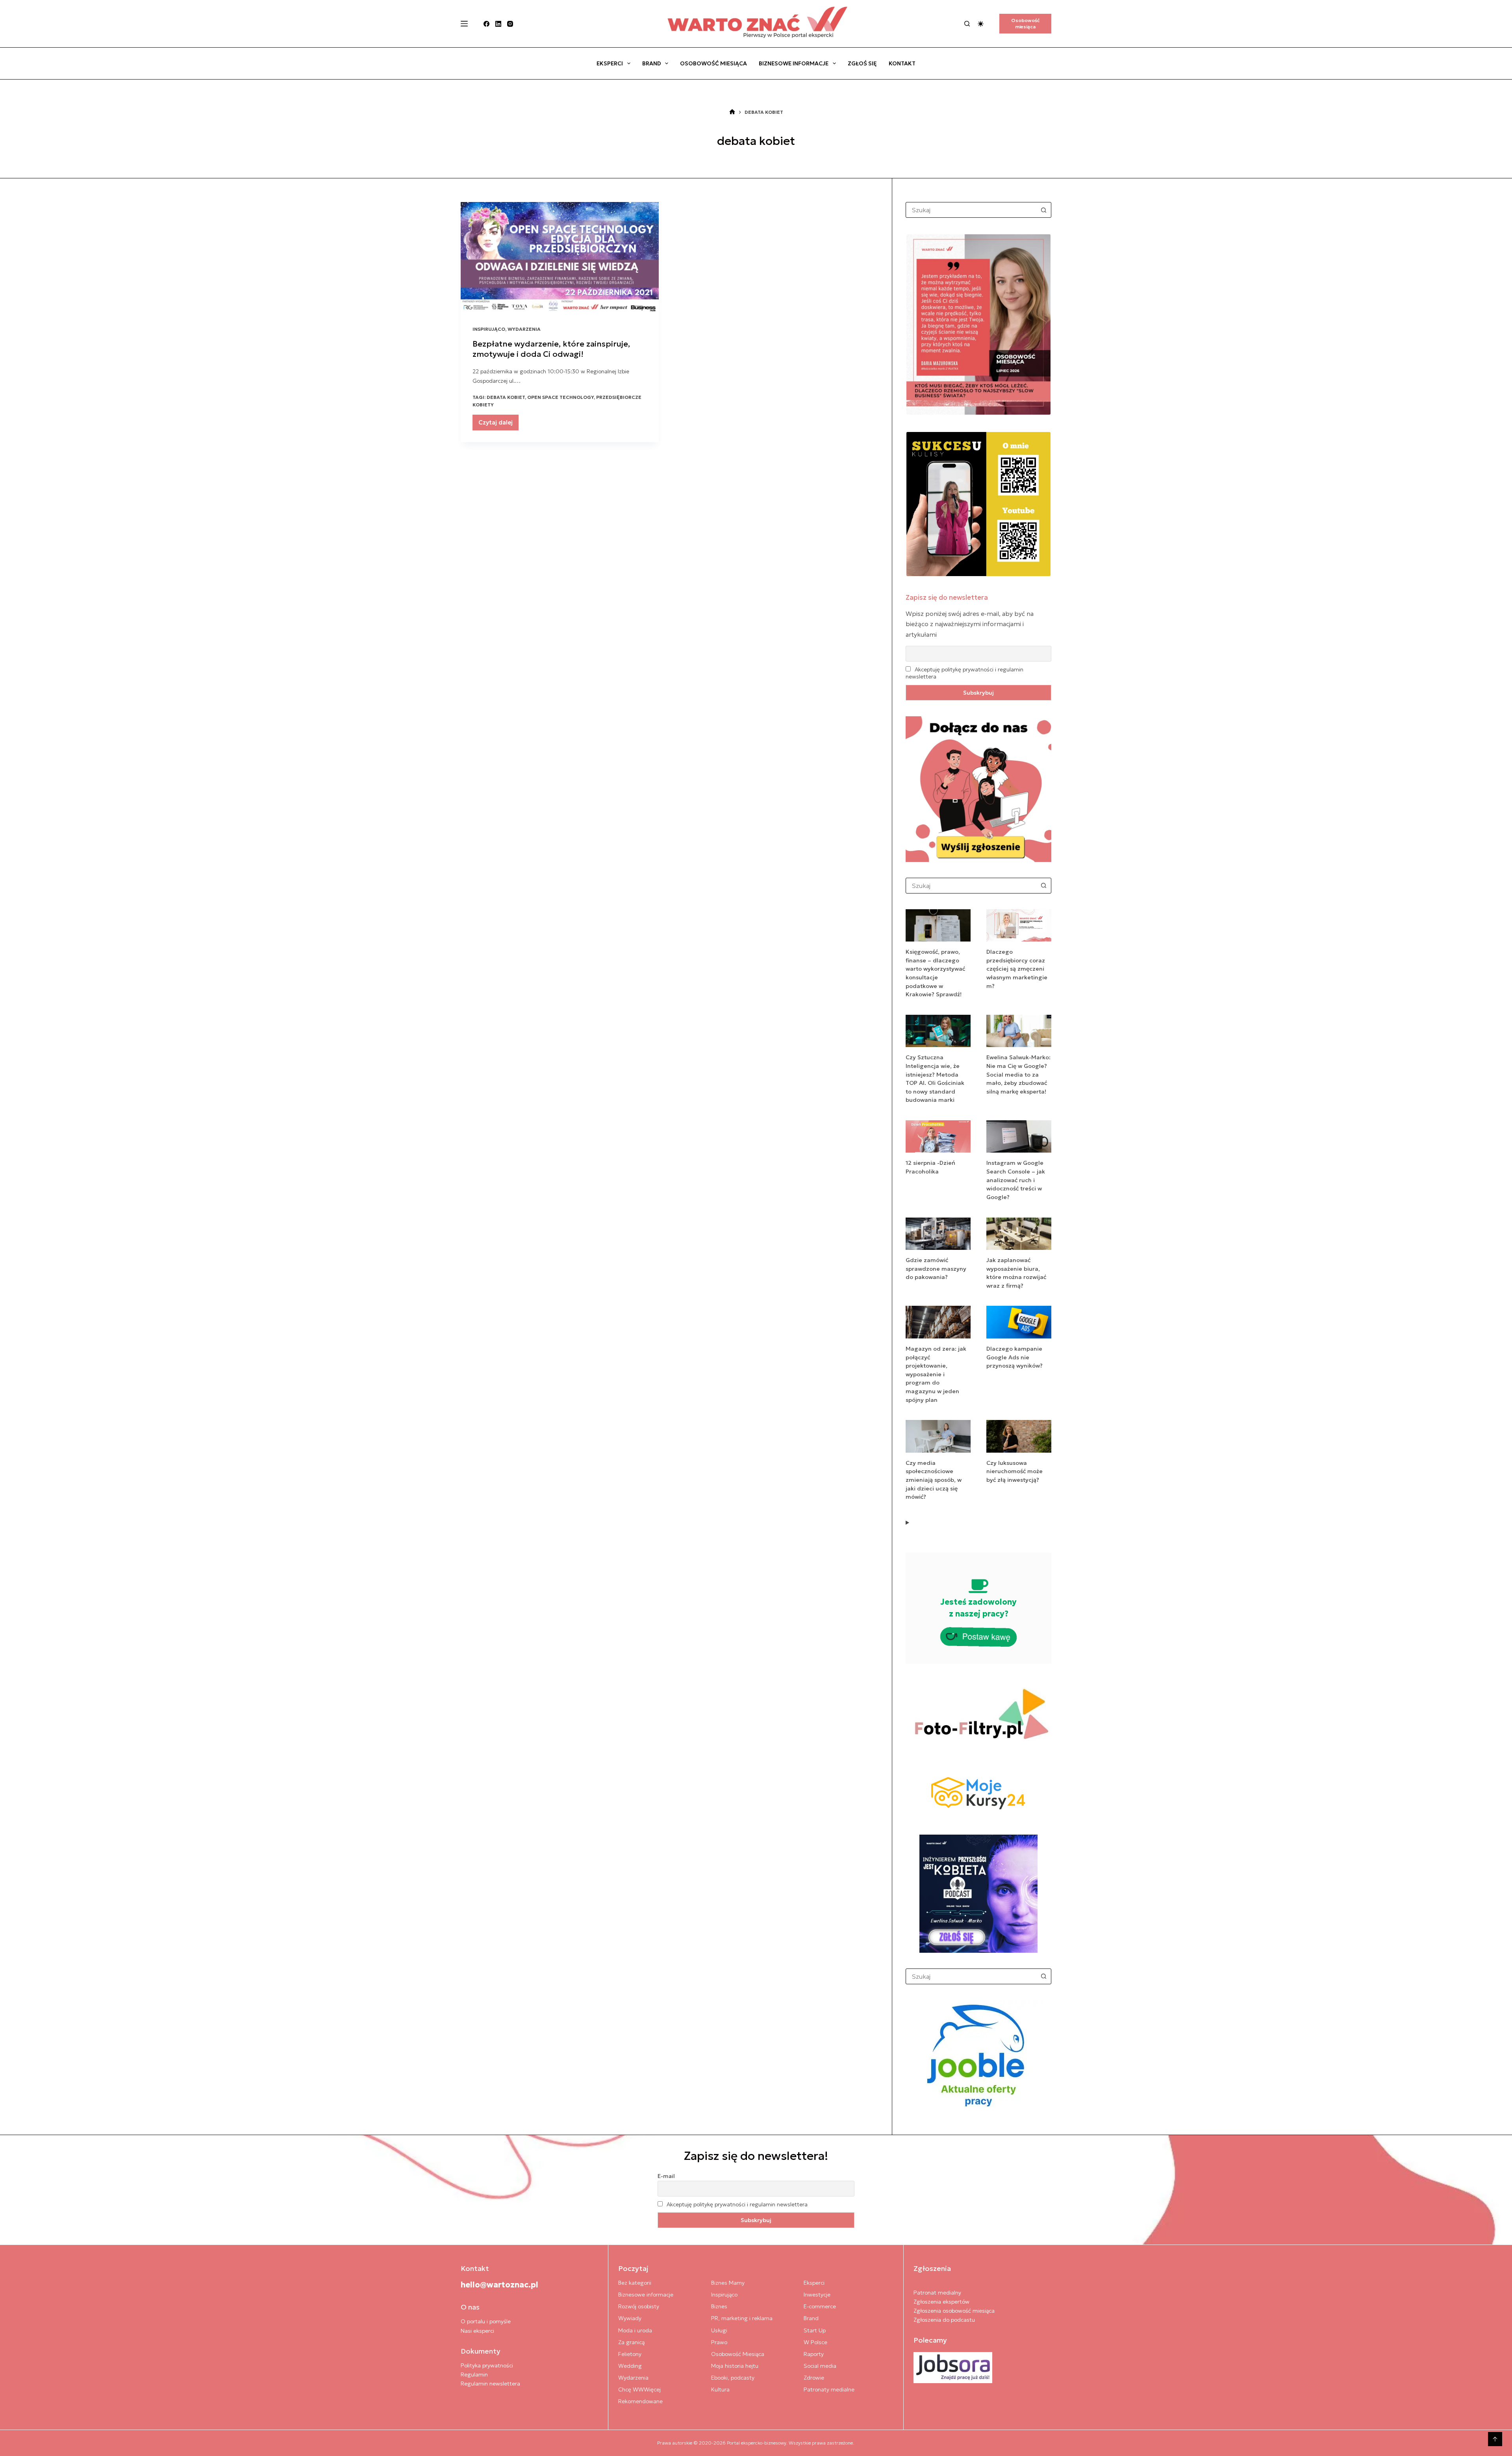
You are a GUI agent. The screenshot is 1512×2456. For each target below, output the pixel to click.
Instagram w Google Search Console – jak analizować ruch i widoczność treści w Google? (1016, 1180)
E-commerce (820, 2306)
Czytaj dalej (498, 424)
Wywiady (630, 2318)
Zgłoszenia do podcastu (944, 2320)
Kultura (720, 2389)
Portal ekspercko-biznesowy (757, 2443)
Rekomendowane (640, 2401)
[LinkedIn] (498, 24)
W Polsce (815, 2342)
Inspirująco (489, 329)
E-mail (666, 2176)
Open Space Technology (561, 397)
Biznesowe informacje (794, 63)
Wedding (630, 2366)
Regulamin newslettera (490, 2384)
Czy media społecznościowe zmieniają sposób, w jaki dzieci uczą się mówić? (934, 1480)
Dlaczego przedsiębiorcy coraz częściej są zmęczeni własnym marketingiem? (1017, 969)
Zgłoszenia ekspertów (941, 2302)
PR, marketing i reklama (742, 2318)
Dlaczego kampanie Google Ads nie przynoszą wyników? (1014, 1357)
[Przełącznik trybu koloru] (981, 24)
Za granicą (631, 2342)
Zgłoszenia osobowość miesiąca (954, 2311)
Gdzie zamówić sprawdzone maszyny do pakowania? (936, 1269)
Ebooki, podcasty (733, 2378)
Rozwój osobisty (639, 2306)
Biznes (719, 2306)
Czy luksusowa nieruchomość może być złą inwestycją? (1014, 1471)
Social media (820, 2366)
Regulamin (474, 2374)
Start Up (815, 2330)
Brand (652, 63)
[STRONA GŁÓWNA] (732, 112)
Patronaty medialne (829, 2389)
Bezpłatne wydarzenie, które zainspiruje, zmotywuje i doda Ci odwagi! (551, 349)
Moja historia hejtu (735, 2366)
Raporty (814, 2354)
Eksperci (610, 63)
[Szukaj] (967, 24)
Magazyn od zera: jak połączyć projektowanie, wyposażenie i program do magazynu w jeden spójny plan (936, 1374)
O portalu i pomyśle (486, 2321)
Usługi (719, 2330)
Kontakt (902, 63)
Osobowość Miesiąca (713, 63)
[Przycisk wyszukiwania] (1043, 210)
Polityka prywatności (487, 2365)
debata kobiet (506, 397)
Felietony (630, 2354)
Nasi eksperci (477, 2331)
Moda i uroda (635, 2330)
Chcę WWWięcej (639, 2389)
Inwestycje (817, 2295)
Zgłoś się (862, 63)
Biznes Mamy (728, 2283)
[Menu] (464, 24)
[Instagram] (510, 24)
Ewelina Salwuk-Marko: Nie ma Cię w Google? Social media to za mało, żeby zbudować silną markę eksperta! (1018, 1074)
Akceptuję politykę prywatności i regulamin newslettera (737, 2204)
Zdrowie (814, 2378)
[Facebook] (486, 24)
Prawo (719, 2342)
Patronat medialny (937, 2293)
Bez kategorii (635, 2283)
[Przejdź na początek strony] (1495, 2439)
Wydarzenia (524, 329)
